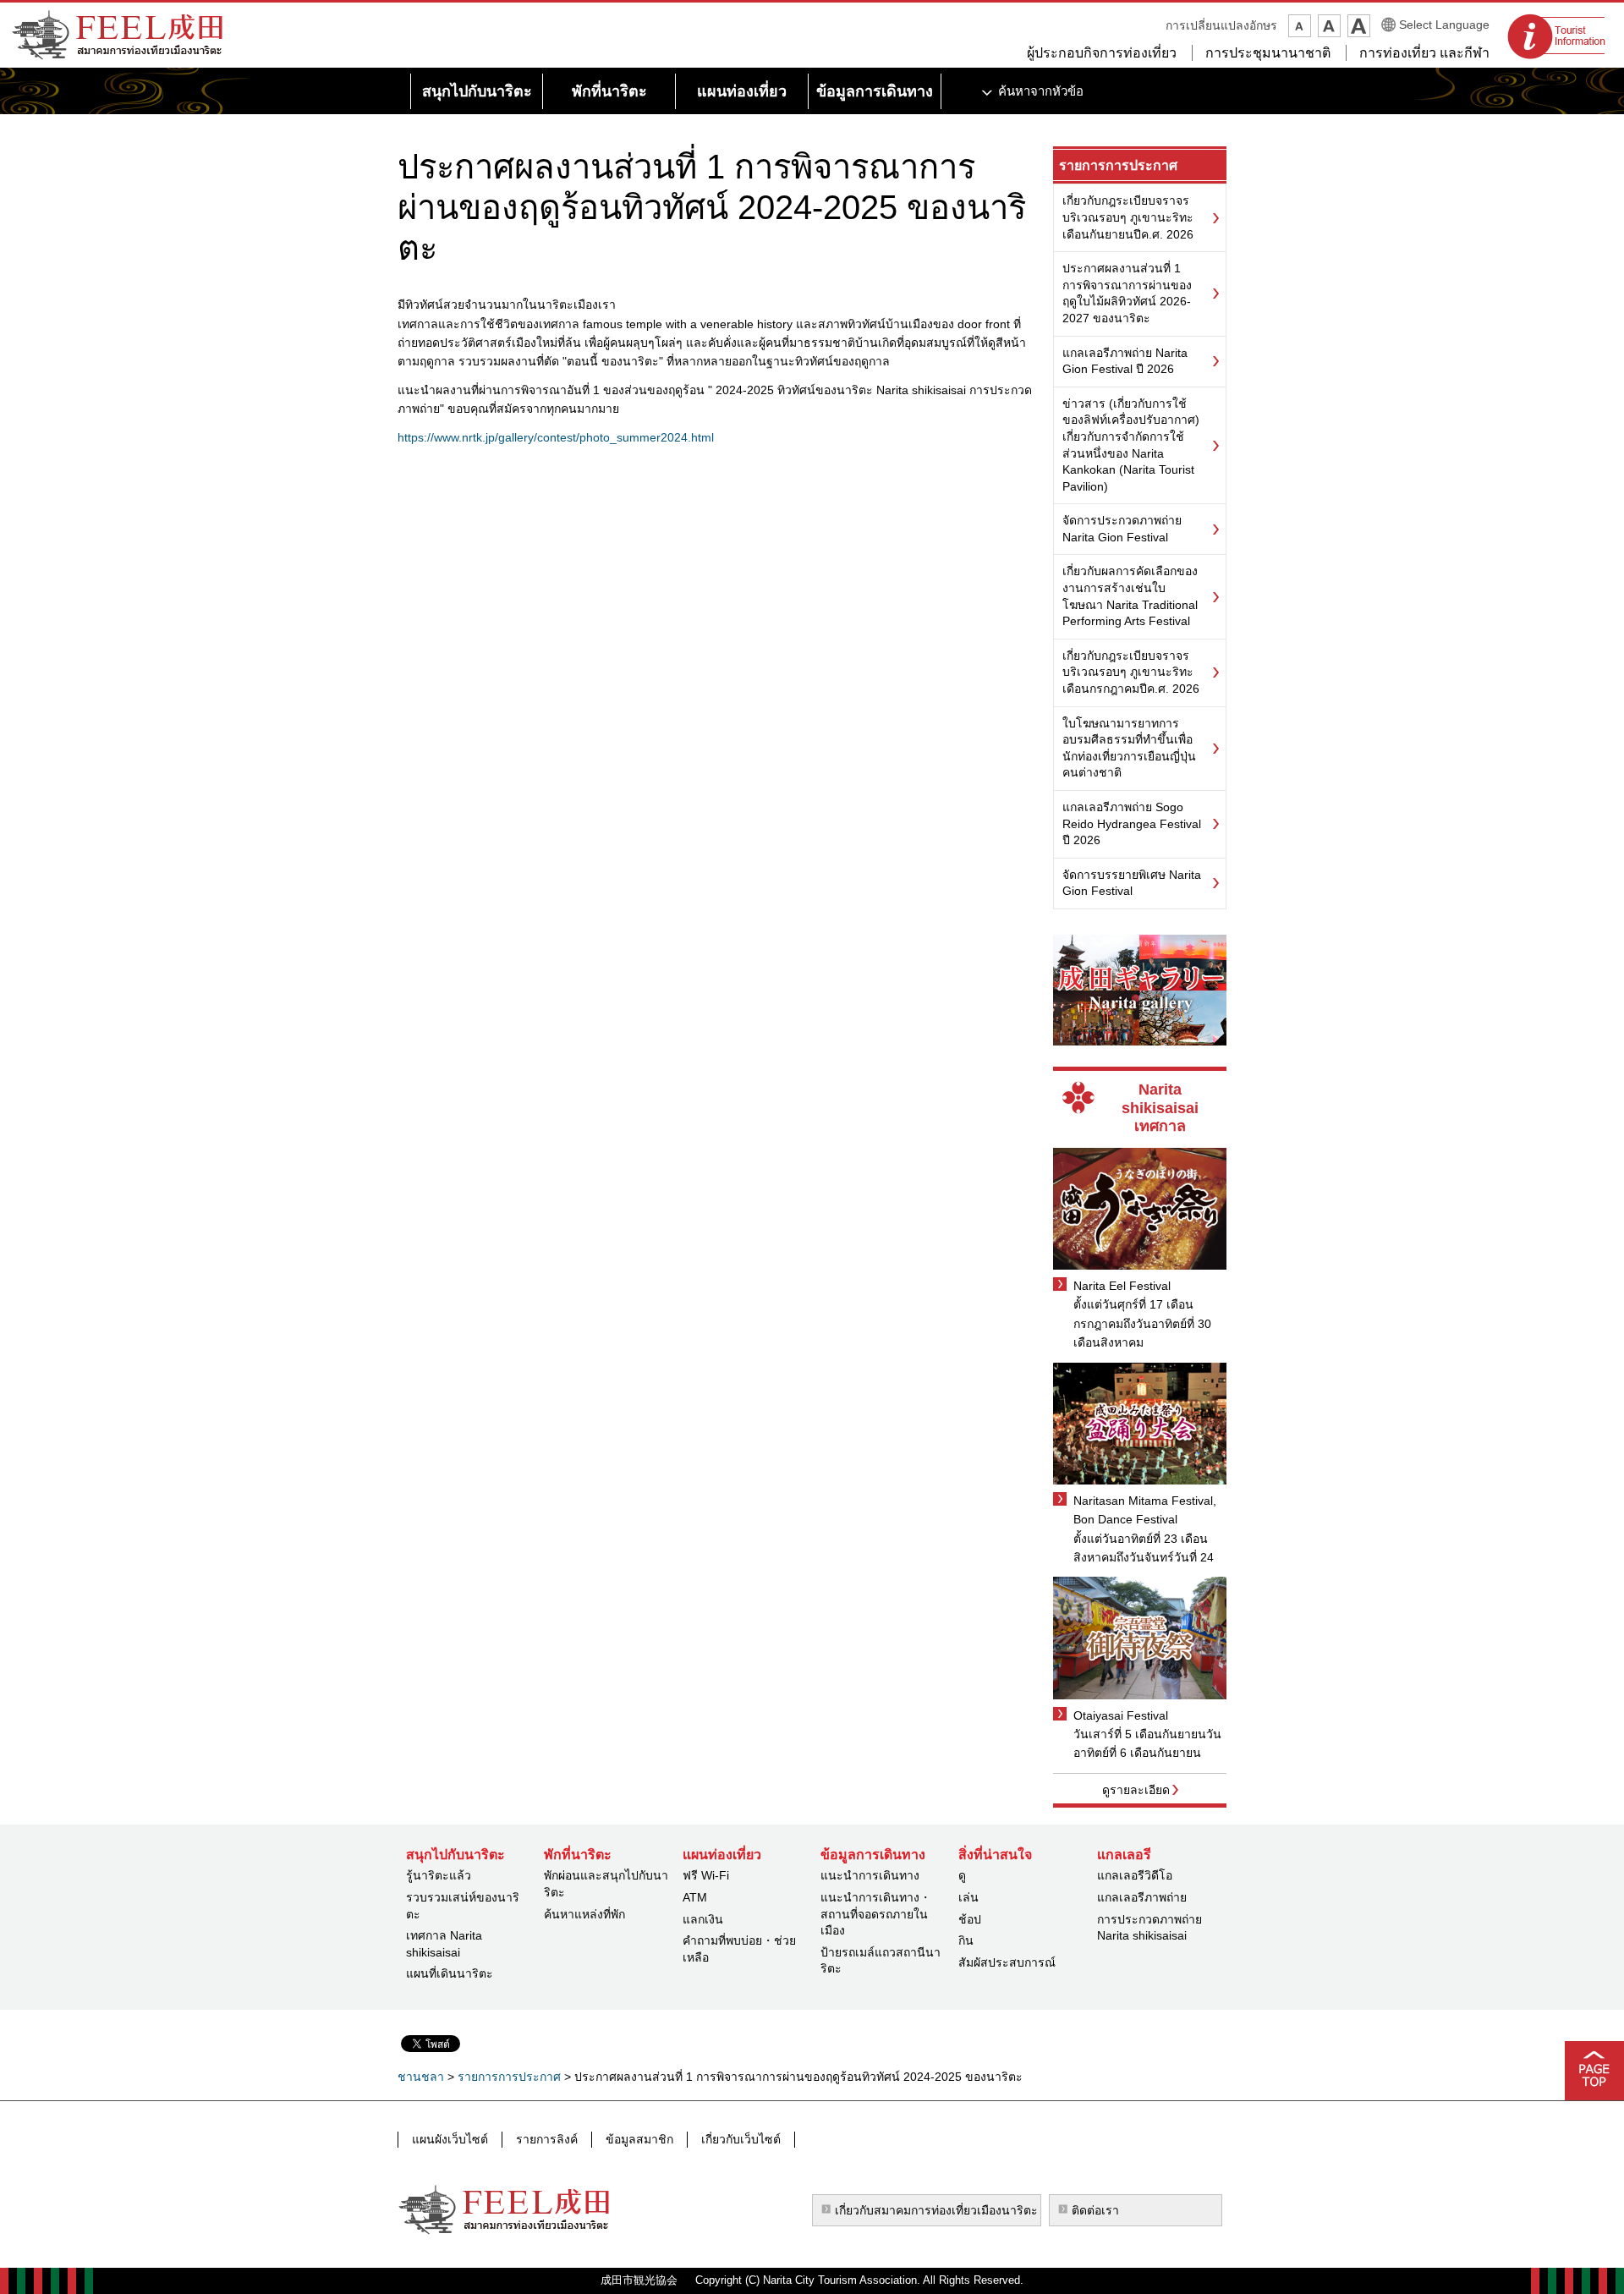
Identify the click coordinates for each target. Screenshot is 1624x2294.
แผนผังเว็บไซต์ (450, 2139)
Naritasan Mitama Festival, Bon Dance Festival (1145, 1510)
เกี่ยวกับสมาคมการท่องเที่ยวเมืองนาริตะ (936, 2210)
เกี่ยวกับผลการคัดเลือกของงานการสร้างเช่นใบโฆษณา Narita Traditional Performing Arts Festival (1130, 596)
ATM (695, 1897)
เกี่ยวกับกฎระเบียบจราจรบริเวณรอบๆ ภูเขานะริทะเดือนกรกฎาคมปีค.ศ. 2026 (1131, 672)
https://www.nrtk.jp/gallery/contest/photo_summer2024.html (556, 437)
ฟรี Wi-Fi (706, 1875)
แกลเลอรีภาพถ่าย (1142, 1897)
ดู (962, 1875)
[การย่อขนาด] (1300, 26)
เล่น (968, 1897)
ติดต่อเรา (1095, 2210)
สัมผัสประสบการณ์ (1007, 1962)
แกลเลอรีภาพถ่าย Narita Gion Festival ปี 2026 (1125, 361)
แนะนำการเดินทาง (870, 1875)
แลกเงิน (703, 1919)
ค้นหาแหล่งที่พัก (584, 1914)
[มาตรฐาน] (1329, 26)
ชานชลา (421, 2077)
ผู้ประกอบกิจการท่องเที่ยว (1102, 53)
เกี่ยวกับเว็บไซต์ (741, 2139)
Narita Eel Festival (1122, 1286)
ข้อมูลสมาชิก (639, 2139)
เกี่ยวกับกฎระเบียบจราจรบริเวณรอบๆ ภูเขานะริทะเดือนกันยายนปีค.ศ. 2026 (1128, 217)
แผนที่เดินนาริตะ (450, 1973)
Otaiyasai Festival (1121, 1715)
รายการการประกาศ (1118, 165)
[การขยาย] (1359, 26)
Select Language (1444, 25)
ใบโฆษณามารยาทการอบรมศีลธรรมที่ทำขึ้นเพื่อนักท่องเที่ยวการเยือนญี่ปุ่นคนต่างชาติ (1129, 748)
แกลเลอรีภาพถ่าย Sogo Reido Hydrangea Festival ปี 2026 (1132, 823)
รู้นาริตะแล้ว (439, 1875)
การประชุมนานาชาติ (1268, 53)
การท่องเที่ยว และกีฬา (1424, 53)
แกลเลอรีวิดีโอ (1135, 1875)
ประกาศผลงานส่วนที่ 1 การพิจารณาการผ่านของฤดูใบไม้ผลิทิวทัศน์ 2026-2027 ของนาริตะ (1127, 293)
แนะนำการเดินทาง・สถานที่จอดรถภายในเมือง (876, 1914)
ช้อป (970, 1919)
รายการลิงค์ (547, 2139)
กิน (966, 1940)
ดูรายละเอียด (1136, 1790)
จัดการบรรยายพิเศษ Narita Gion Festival (1132, 883)
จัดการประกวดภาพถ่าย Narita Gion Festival (1122, 529)
